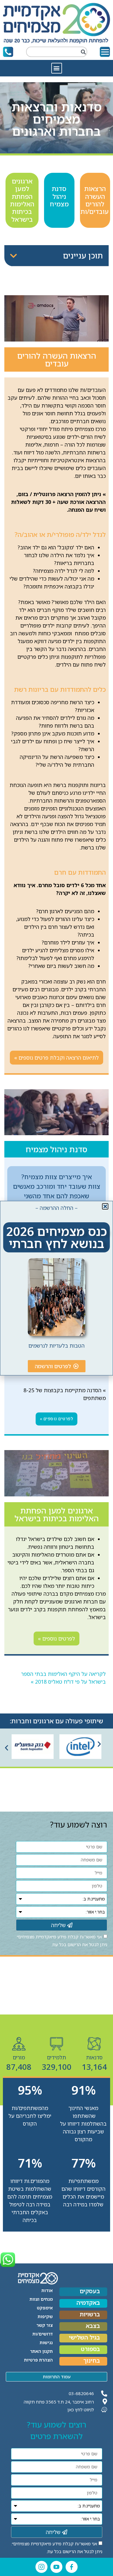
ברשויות (90, 2314)
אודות (47, 2290)
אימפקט (45, 2308)
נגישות (46, 2342)
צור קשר (45, 2325)
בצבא (93, 2326)
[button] (57, 68)
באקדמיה (88, 2303)
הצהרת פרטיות (38, 2360)
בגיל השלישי (84, 2338)
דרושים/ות (43, 2334)
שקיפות (45, 2316)
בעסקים (90, 2291)
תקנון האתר (41, 2351)
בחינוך (92, 2361)
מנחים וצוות (41, 2299)
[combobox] (57, 52)
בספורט (90, 2349)
